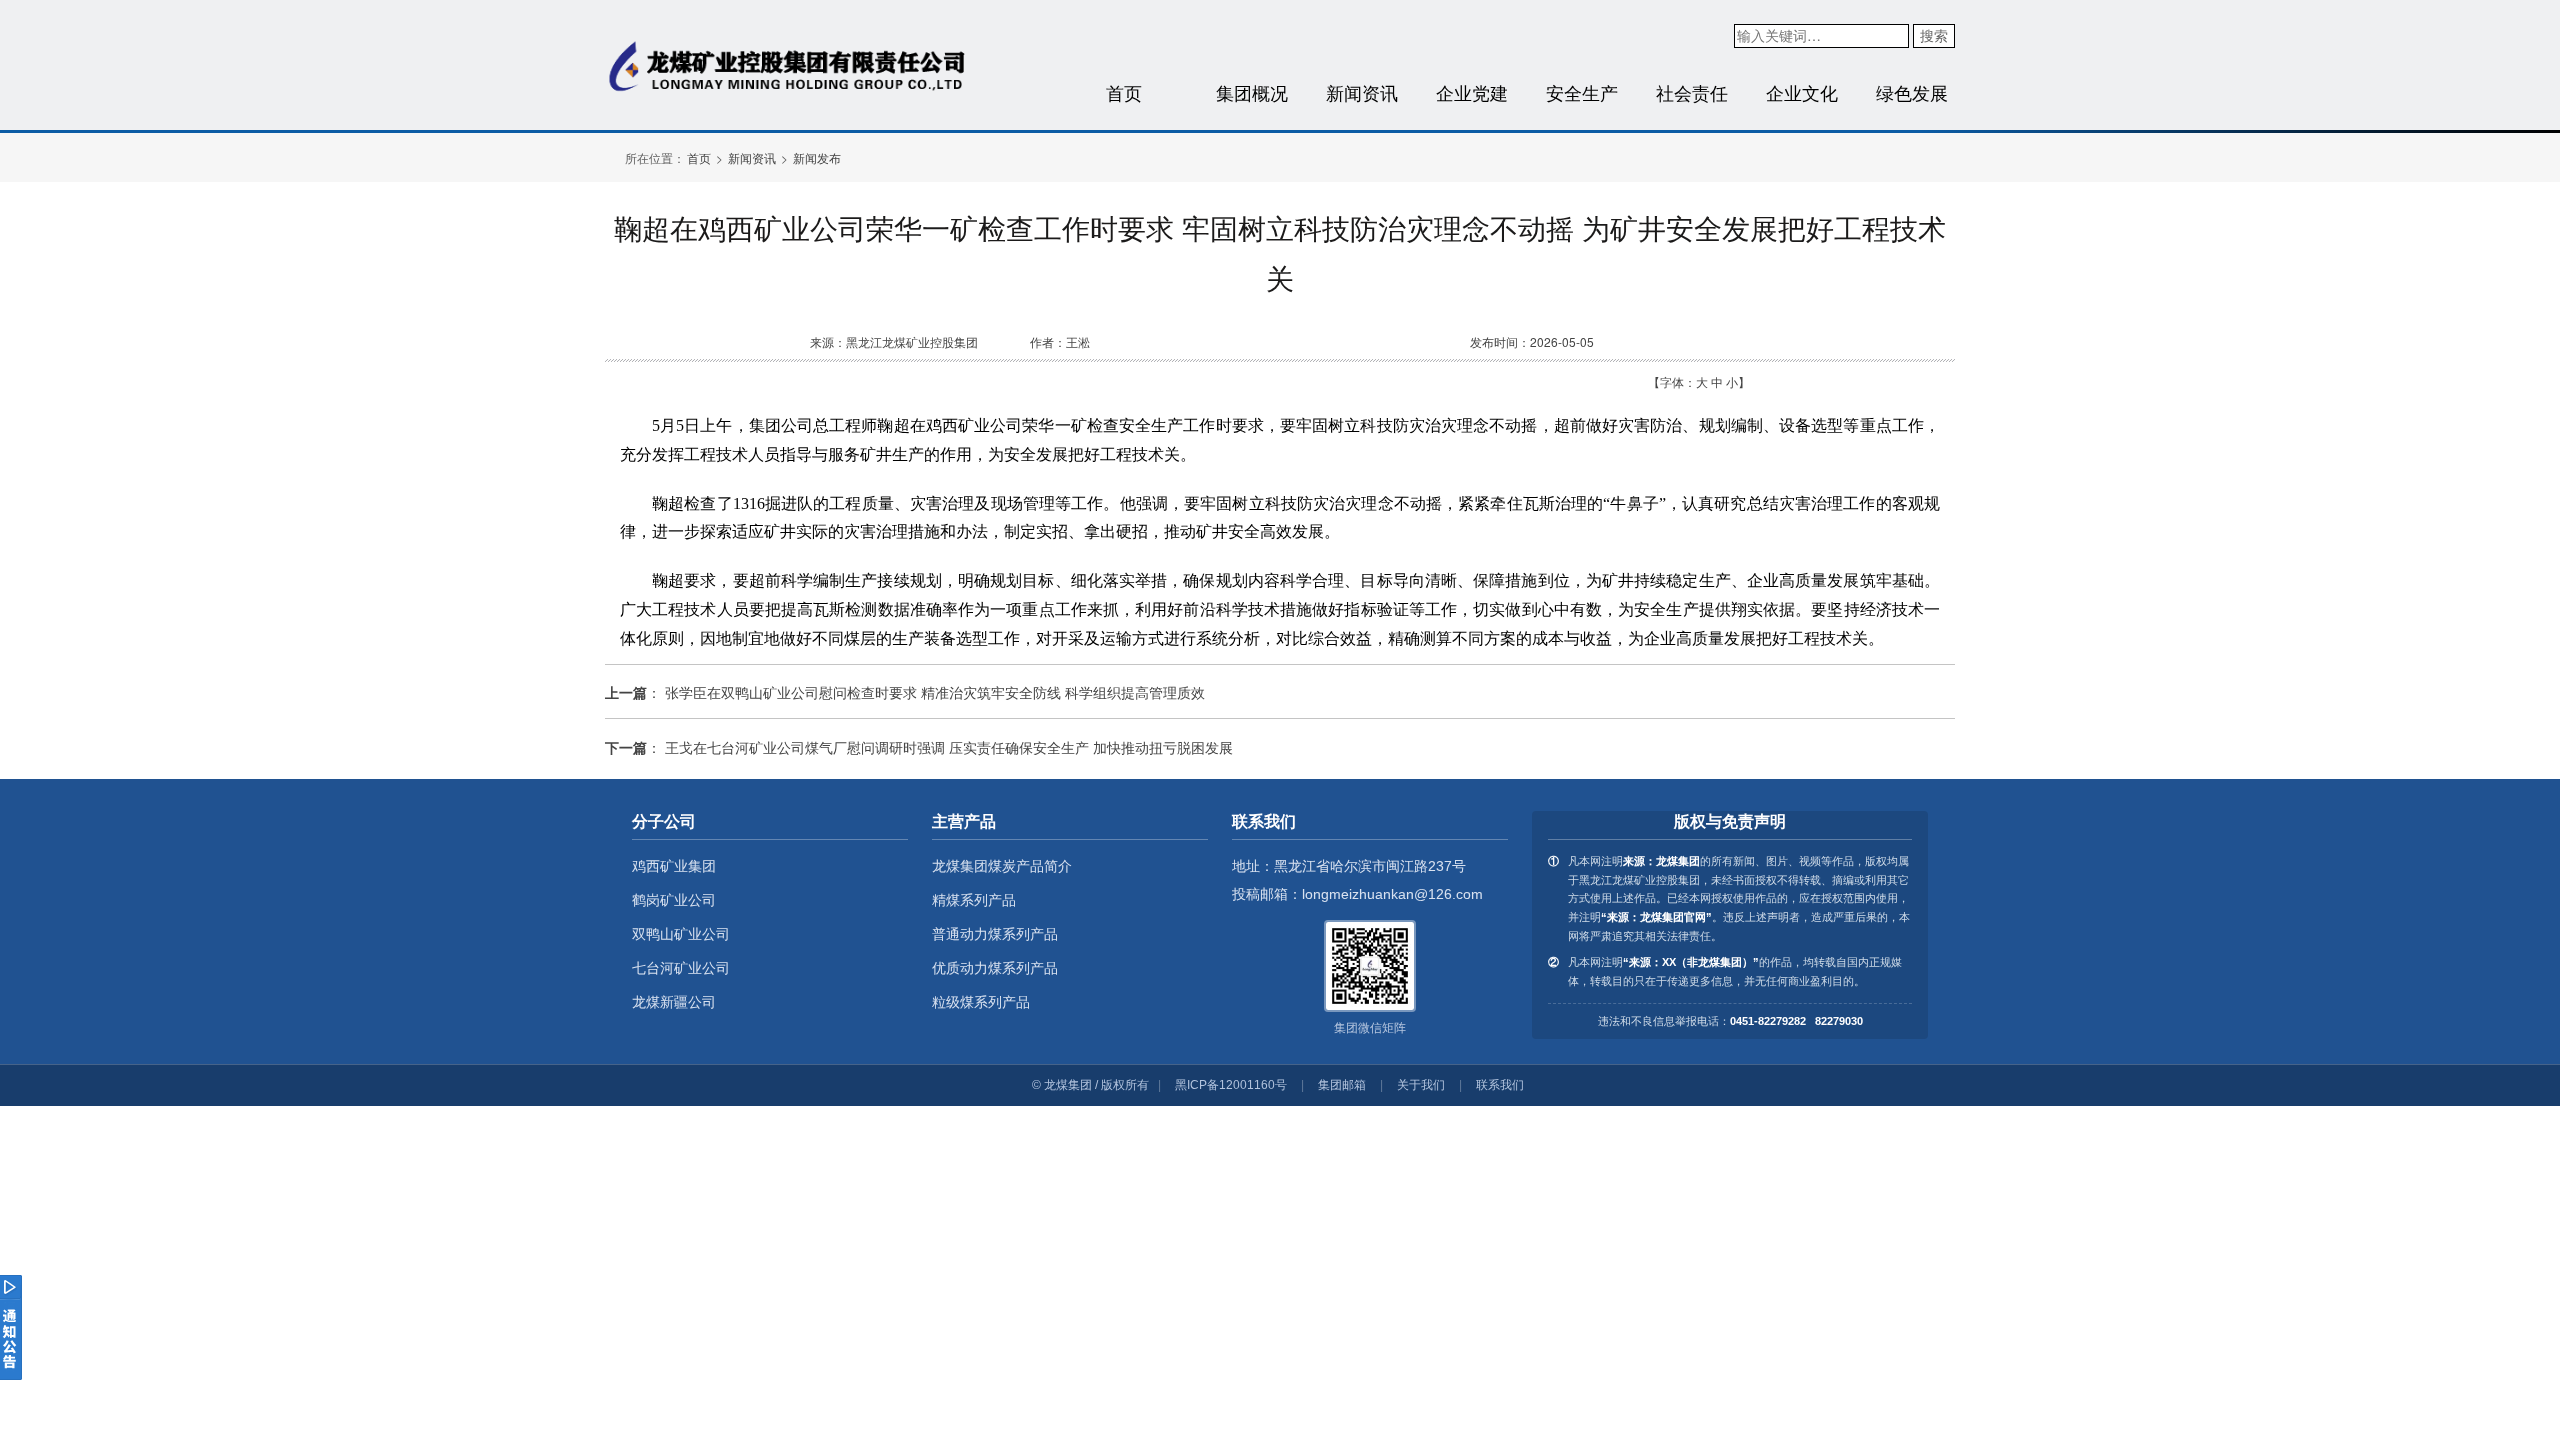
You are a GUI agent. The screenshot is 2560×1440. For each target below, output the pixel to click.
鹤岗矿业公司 (674, 900)
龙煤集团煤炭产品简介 (1002, 866)
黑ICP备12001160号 (1231, 1085)
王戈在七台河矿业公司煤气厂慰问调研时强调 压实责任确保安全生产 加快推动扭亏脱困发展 (949, 747)
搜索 (1934, 35)
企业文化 (1802, 92)
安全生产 (1582, 92)
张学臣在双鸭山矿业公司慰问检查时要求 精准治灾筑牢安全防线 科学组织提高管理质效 (935, 692)
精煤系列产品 (974, 900)
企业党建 (1472, 92)
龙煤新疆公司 (674, 1002)
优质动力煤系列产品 (995, 968)
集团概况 (1252, 92)
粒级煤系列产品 (981, 1002)
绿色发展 (1912, 92)
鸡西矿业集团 (674, 866)
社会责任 (1692, 92)
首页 (1124, 92)
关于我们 (1421, 1085)
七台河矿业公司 (681, 968)
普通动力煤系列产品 (995, 934)
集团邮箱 (1342, 1085)
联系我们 (1500, 1085)
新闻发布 (817, 157)
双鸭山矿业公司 (681, 934)
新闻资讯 (1362, 92)
